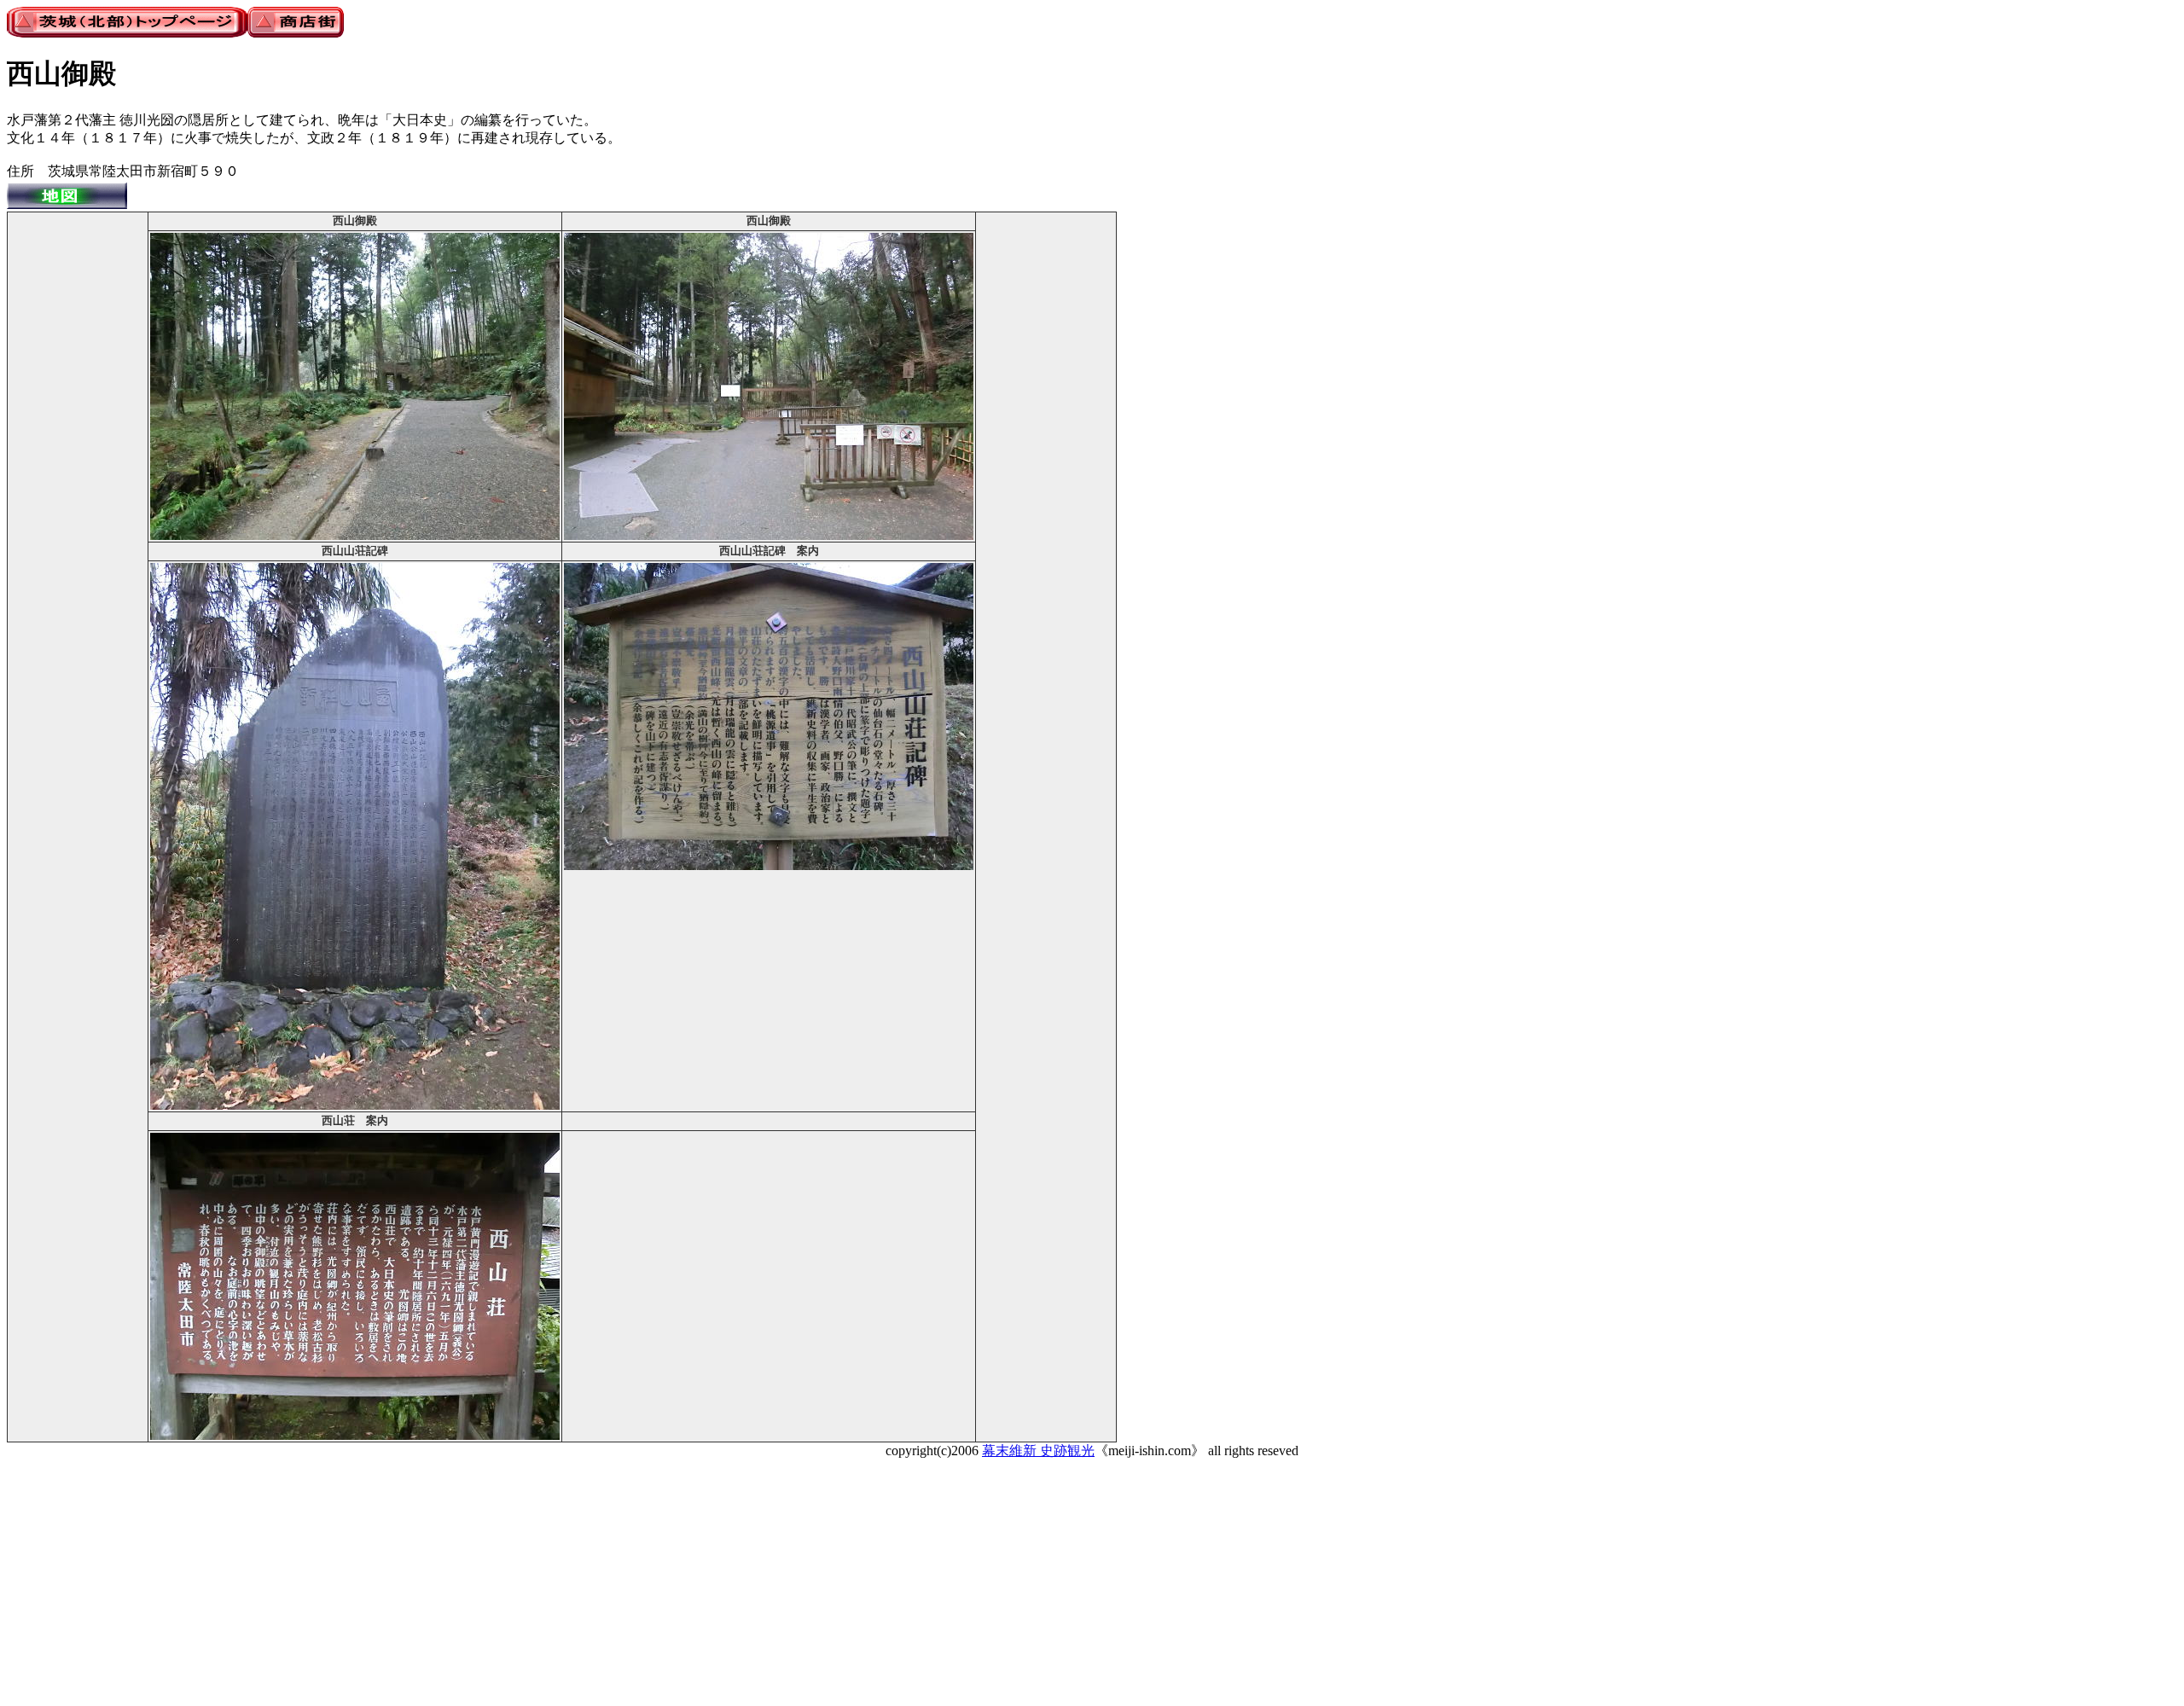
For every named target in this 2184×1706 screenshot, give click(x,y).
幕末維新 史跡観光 (1038, 1451)
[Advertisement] (78, 470)
